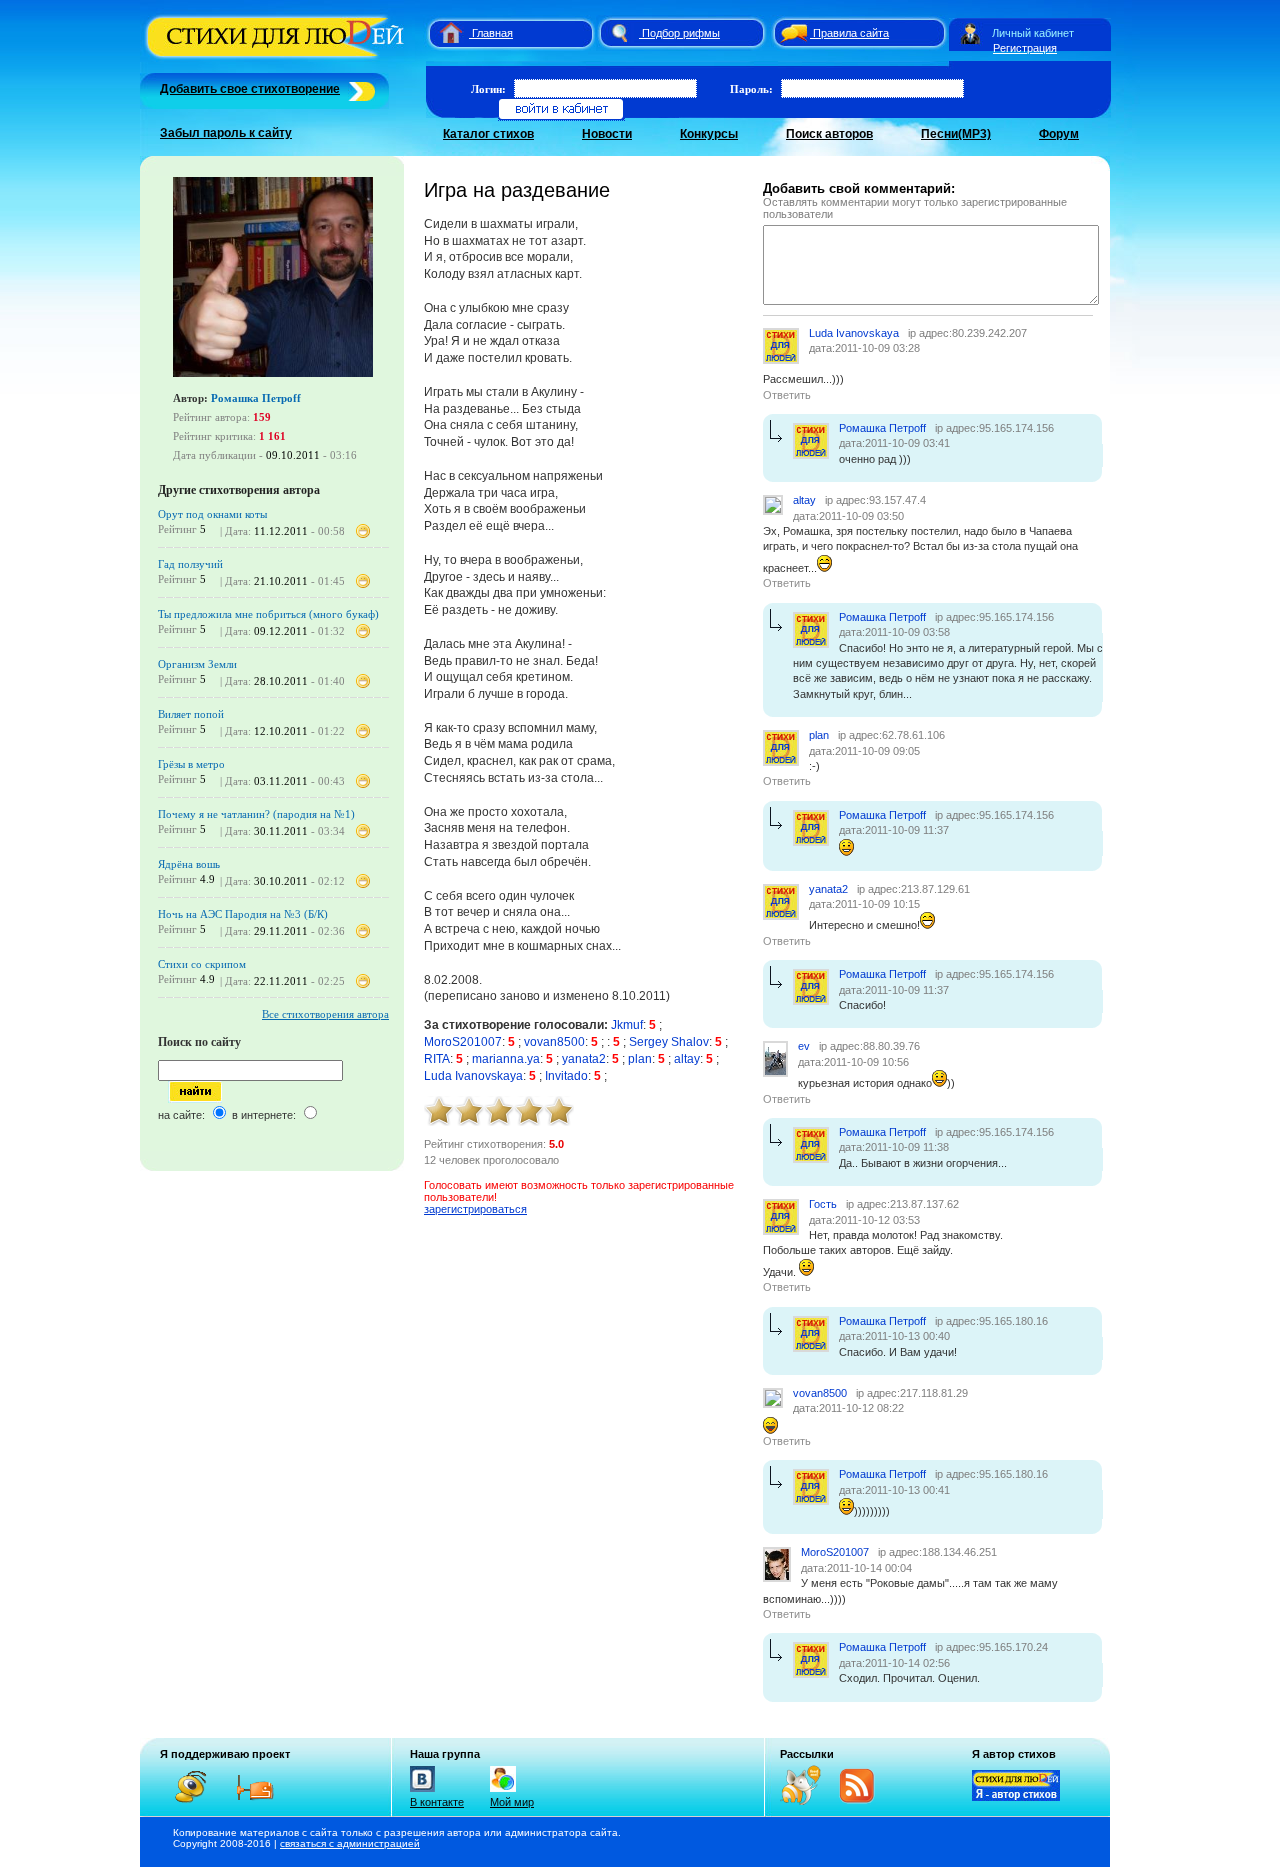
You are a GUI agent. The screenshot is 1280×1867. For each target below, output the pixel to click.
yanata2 (584, 1059)
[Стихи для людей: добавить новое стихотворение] (359, 89)
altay (687, 1059)
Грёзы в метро (191, 764)
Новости (607, 134)
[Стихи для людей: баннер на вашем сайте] (1016, 1797)
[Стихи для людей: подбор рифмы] (619, 33)
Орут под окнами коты (212, 514)
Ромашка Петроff (256, 398)
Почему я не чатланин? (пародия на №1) (256, 814)
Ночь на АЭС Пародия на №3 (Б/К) (243, 914)
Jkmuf (627, 1025)
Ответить (787, 395)
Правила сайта (851, 33)
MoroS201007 (463, 1042)
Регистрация (1025, 48)
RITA (437, 1059)
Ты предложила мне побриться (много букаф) (268, 614)
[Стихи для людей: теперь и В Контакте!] (422, 1792)
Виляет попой (191, 714)
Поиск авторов (829, 134)
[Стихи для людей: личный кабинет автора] (970, 33)
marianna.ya (506, 1059)
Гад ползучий (190, 564)
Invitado (566, 1076)
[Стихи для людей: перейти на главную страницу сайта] (443, 33)
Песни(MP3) (956, 134)
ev (804, 1046)
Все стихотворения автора (325, 1014)
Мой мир (512, 1802)
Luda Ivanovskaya (473, 1076)
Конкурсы (709, 134)
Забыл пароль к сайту (226, 133)
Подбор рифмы (681, 33)
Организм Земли (197, 664)
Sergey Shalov (669, 1042)
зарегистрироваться (475, 1209)
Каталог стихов (488, 134)
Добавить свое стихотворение (250, 89)
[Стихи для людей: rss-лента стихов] (808, 1801)
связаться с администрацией (350, 1843)
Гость (823, 1204)
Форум (1059, 134)
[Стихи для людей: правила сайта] (791, 33)
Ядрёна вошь (189, 864)
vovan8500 (554, 1042)
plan (640, 1059)
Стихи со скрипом (202, 964)
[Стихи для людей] (277, 58)
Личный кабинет (1033, 33)
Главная (492, 33)
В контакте (437, 1802)
